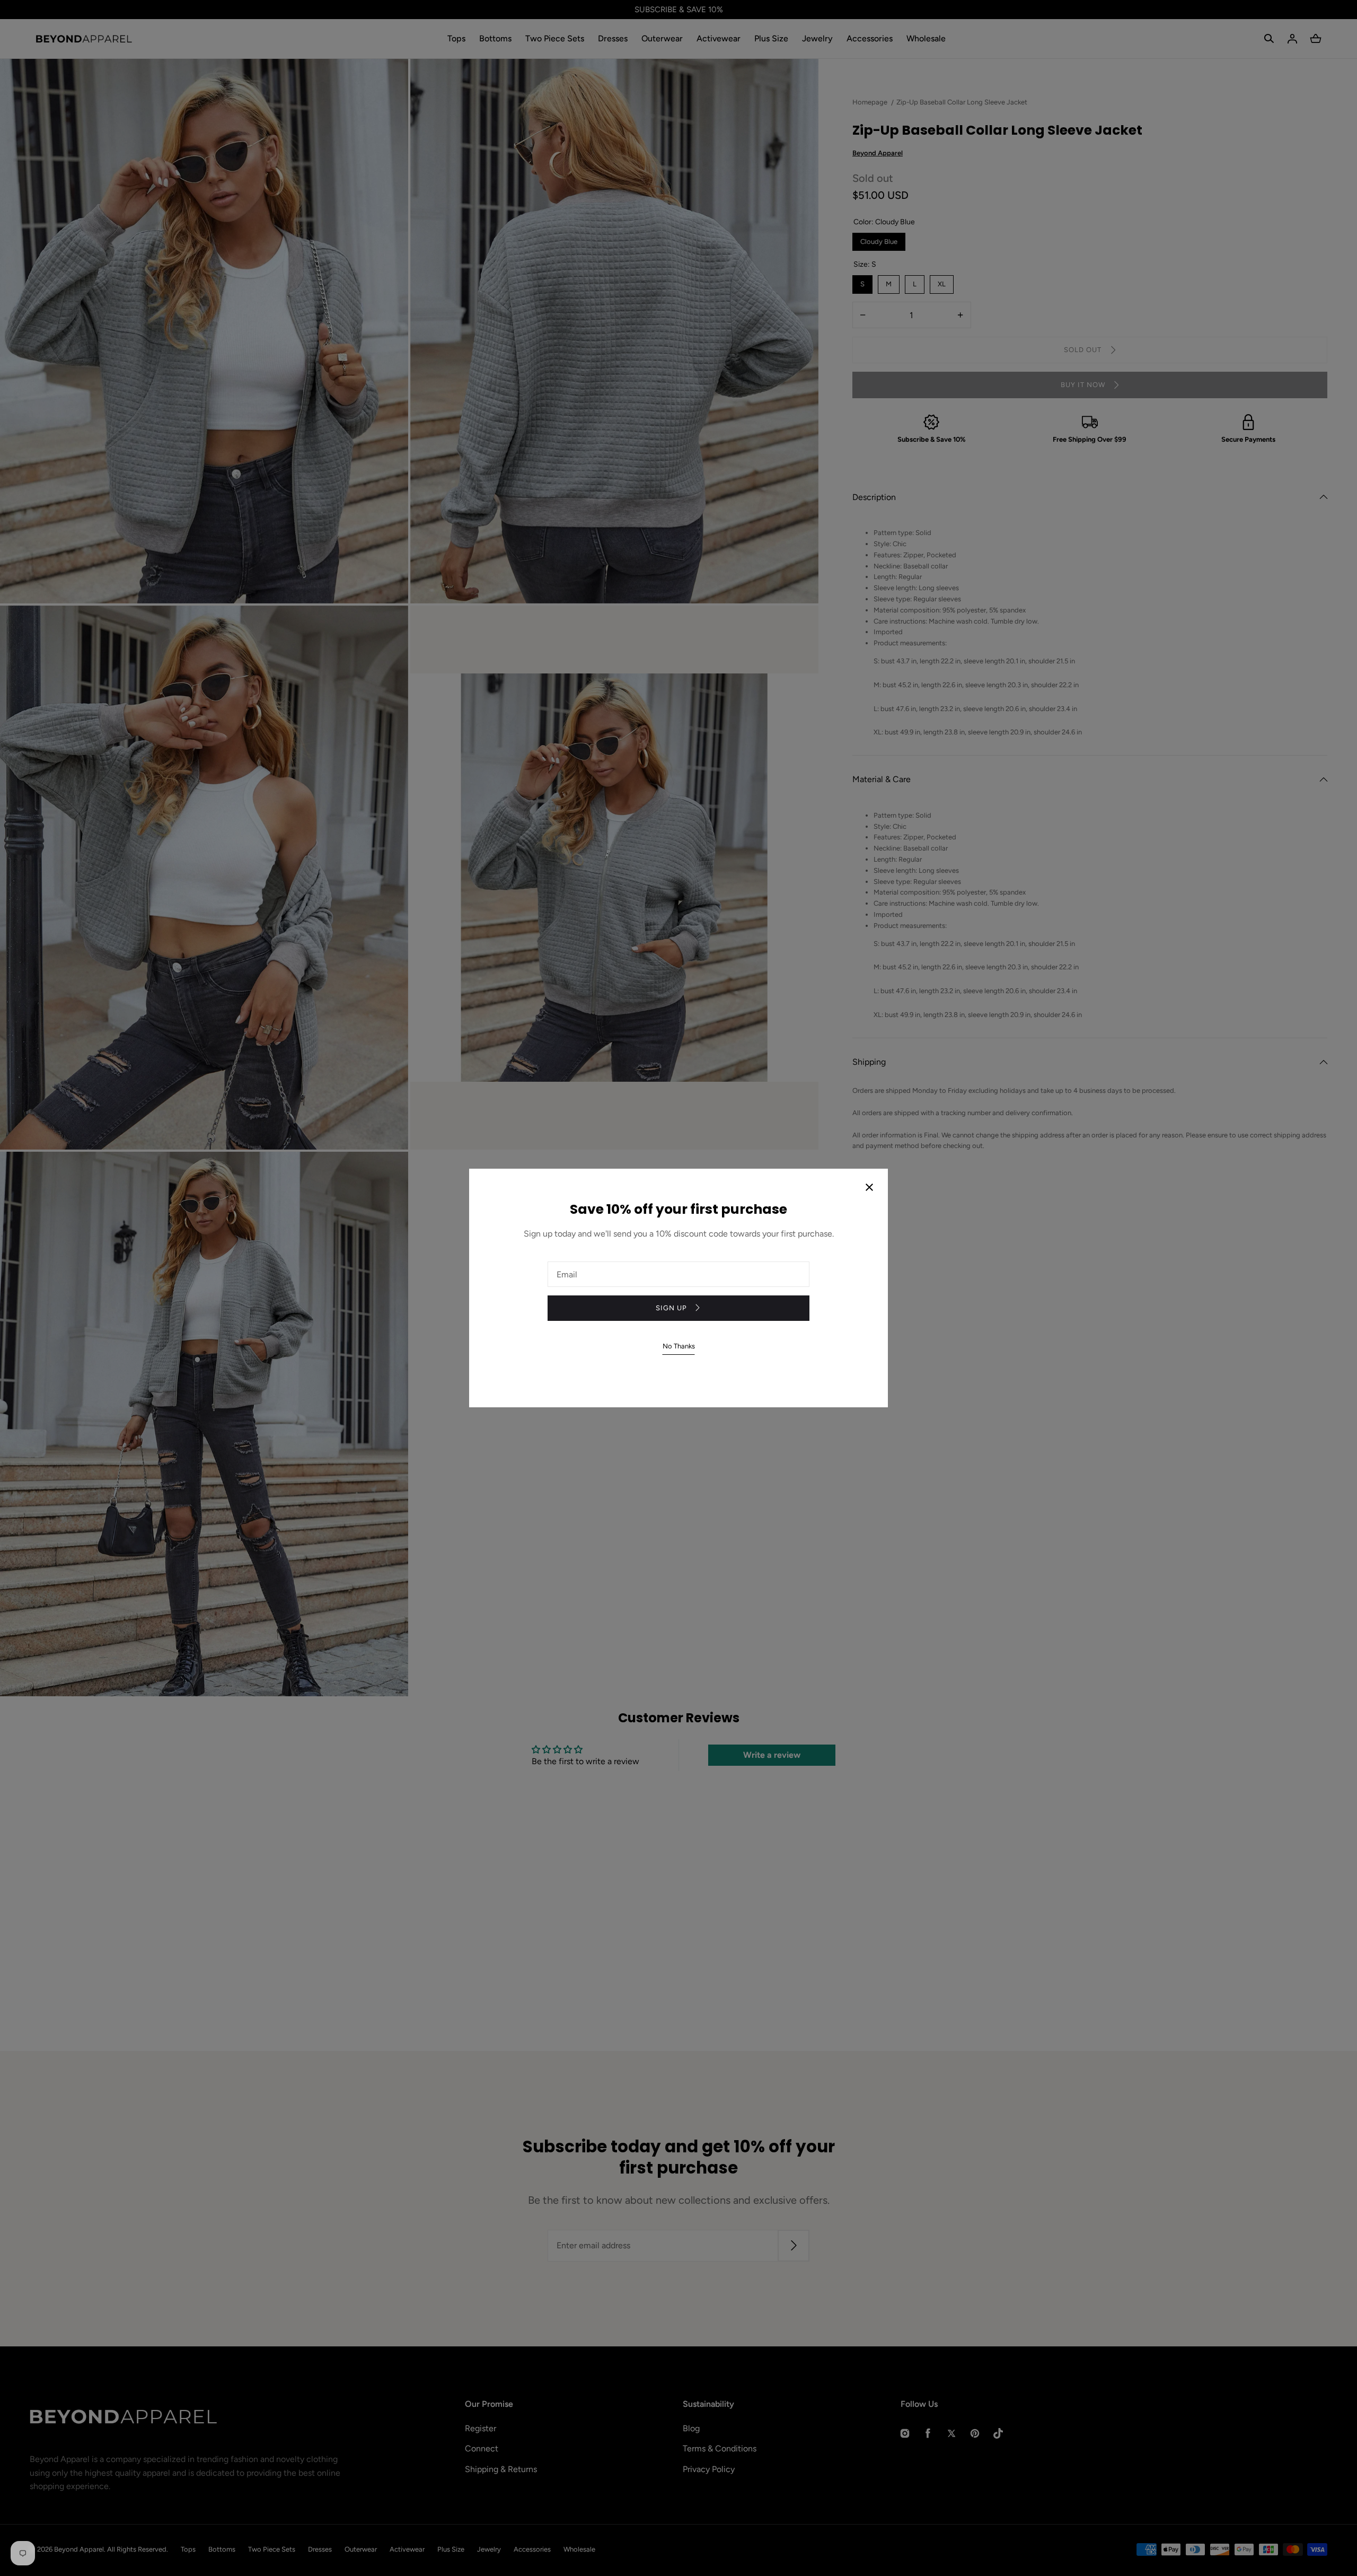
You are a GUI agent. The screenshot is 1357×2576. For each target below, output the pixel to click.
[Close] (869, 1188)
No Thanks (679, 1346)
